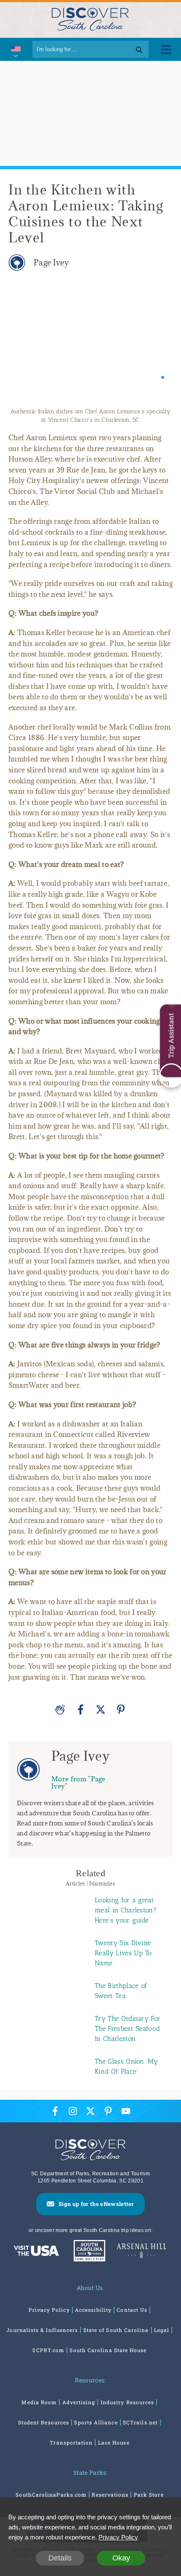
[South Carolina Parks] (87, 2252)
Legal (162, 2330)
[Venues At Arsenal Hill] (141, 2252)
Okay (121, 2558)
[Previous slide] (22, 343)
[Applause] (60, 1709)
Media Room (39, 2402)
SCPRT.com (48, 2350)
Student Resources (44, 2422)
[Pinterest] (121, 1709)
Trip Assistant (171, 1036)
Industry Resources (127, 2402)
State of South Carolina (116, 2330)
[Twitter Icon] (90, 2111)
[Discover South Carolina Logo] (90, 19)
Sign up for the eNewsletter (96, 2204)
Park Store (149, 2495)
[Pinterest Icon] (108, 2111)
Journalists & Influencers (42, 2330)
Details (60, 2558)
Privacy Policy (49, 2310)
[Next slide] (159, 343)
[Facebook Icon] (55, 2111)
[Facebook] (80, 1709)
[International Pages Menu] (15, 49)
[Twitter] (101, 1709)
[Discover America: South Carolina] (36, 2252)
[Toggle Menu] (166, 49)
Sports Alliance (96, 2422)
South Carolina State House (108, 2350)
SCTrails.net (140, 2422)
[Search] (139, 49)
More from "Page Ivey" (79, 1782)
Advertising (79, 2402)
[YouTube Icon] (126, 2111)
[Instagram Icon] (73, 2111)
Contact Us (132, 2310)
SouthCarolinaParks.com (51, 2495)
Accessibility (93, 2310)
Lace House (114, 2442)
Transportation (71, 2442)
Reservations (110, 2495)
